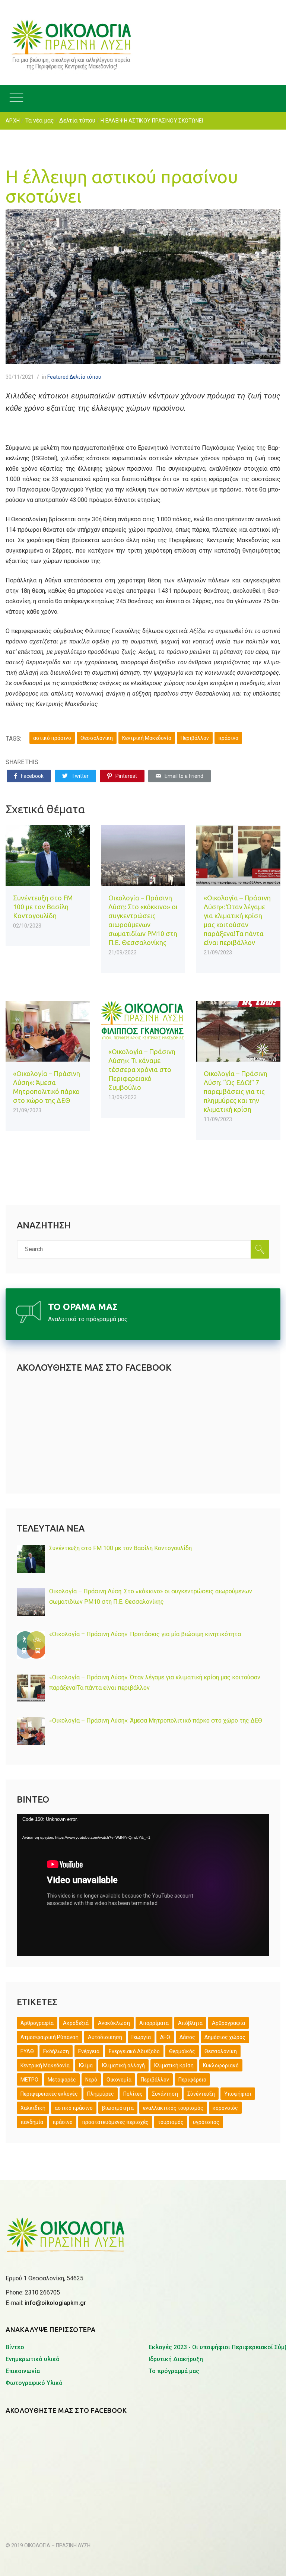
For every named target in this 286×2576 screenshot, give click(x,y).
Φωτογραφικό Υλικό (34, 2383)
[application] (143, 1885)
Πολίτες (133, 2094)
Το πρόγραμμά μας (174, 2371)
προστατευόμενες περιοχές (115, 2122)
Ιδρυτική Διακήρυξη (176, 2359)
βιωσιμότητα (118, 2108)
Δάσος (187, 2037)
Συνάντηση (165, 2094)
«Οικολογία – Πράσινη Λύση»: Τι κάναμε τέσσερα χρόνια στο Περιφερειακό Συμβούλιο (142, 1069)
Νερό (91, 2080)
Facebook (32, 776)
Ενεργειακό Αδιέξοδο (134, 2051)
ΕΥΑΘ (27, 2051)
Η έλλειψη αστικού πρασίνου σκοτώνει (122, 186)
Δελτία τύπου (77, 120)
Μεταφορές (62, 2080)
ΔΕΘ (165, 2037)
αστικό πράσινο (52, 738)
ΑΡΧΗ (13, 121)
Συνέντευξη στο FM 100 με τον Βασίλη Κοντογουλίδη (43, 907)
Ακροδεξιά (76, 2023)
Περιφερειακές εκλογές (49, 2094)
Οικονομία (119, 2080)
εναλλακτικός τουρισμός (173, 2108)
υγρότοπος (206, 2122)
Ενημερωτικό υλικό (33, 2359)
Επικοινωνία (23, 2371)
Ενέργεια (89, 2051)
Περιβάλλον (195, 738)
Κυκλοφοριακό (221, 2065)
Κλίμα (86, 2065)
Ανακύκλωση (114, 2023)
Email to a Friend (184, 776)
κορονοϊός (225, 2108)
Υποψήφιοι (238, 2094)
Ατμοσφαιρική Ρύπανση (50, 2037)
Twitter (80, 776)
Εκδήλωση (56, 2051)
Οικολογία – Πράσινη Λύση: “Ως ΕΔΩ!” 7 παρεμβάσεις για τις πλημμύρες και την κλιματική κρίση (236, 1091)
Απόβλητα (190, 2023)
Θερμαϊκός (182, 2051)
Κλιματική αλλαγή (123, 2065)
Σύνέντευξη (201, 2094)
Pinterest (126, 776)
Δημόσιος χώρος (225, 2037)
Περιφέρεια (192, 2080)
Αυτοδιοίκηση (105, 2037)
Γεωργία (141, 2037)
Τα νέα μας (40, 120)
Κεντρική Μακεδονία (147, 738)
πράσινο (228, 738)
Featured (58, 377)
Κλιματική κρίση (174, 2065)
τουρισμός (171, 2122)
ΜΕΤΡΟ (29, 2080)
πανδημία (32, 2122)
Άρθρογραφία (37, 2023)
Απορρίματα (154, 2023)
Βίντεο (15, 2347)
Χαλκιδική (33, 2108)
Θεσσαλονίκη (97, 738)
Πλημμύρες (101, 2094)
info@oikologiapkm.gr (55, 2303)
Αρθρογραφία (228, 2023)
